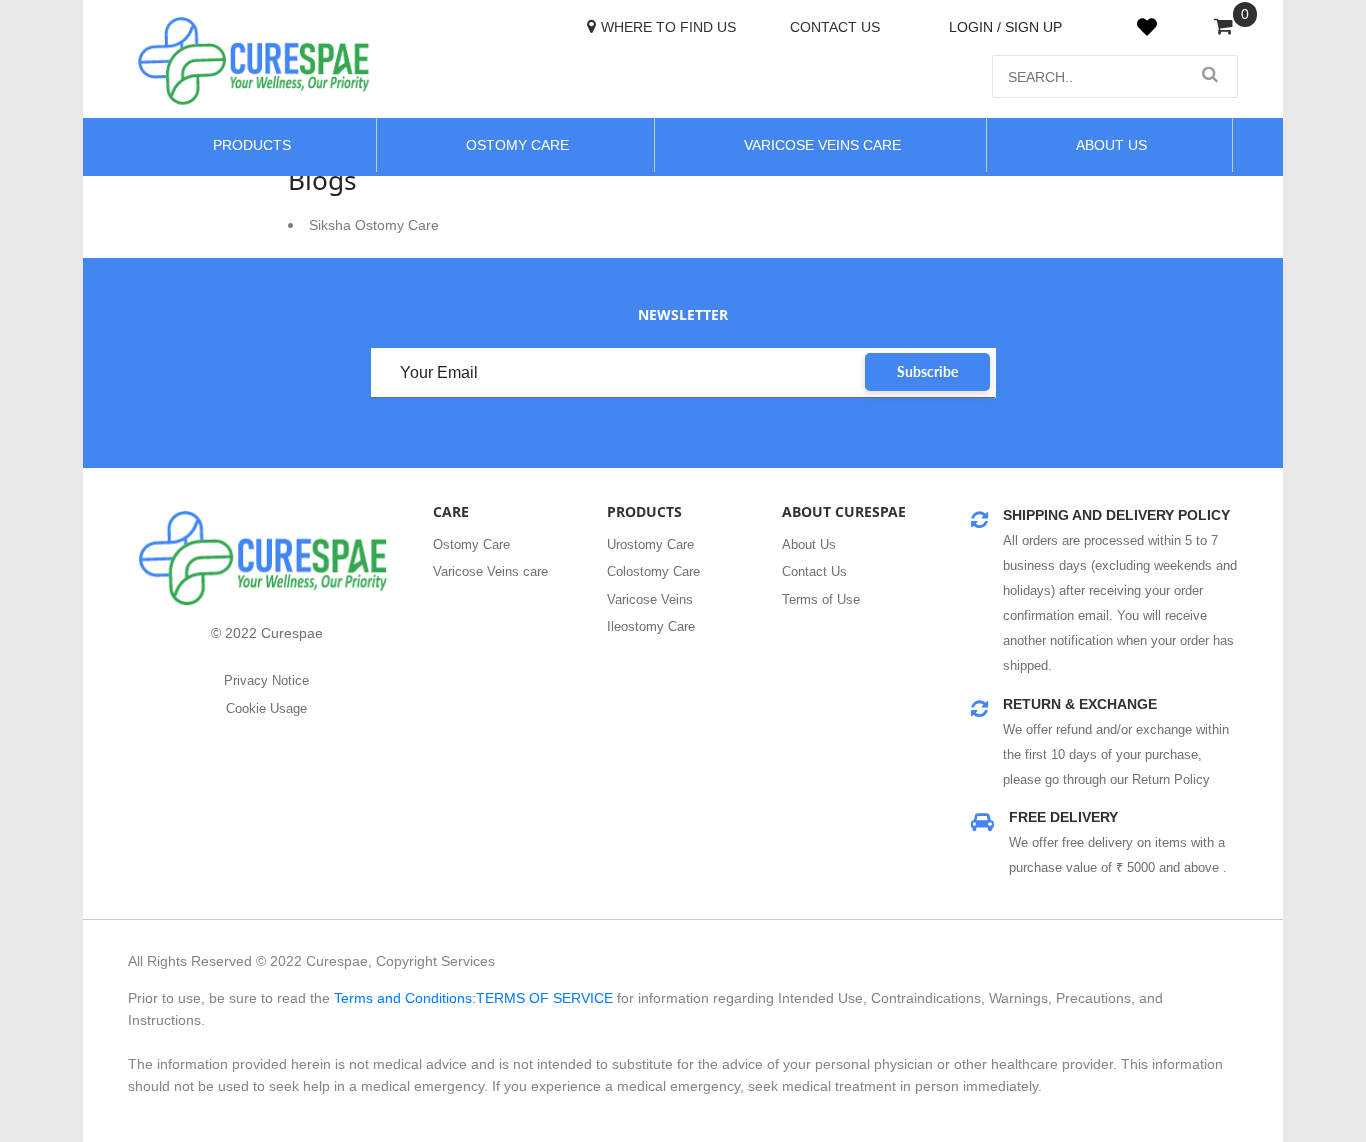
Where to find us (668, 27)
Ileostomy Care (651, 626)
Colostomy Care (653, 571)
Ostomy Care (517, 145)
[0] (1223, 28)
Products (252, 145)
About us (1111, 145)
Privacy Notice (266, 680)
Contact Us (835, 27)
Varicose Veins (650, 599)
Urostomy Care (650, 544)
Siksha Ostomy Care (374, 225)
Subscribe (927, 371)
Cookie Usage (266, 708)
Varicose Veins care (490, 571)
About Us (809, 544)
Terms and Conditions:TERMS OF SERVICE (473, 998)
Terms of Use (821, 599)
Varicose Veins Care (822, 145)
